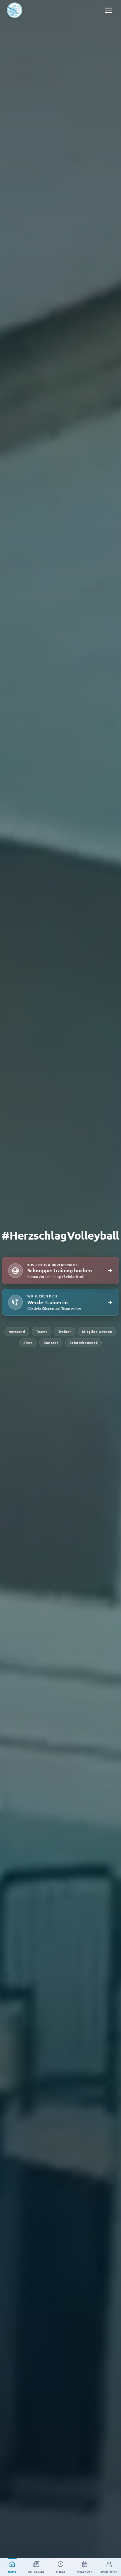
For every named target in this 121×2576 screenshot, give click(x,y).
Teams (42, 1331)
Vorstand (17, 1331)
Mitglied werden (97, 1331)
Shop (28, 1343)
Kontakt (51, 1343)
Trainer (65, 1331)
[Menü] (108, 10)
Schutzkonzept (84, 1343)
